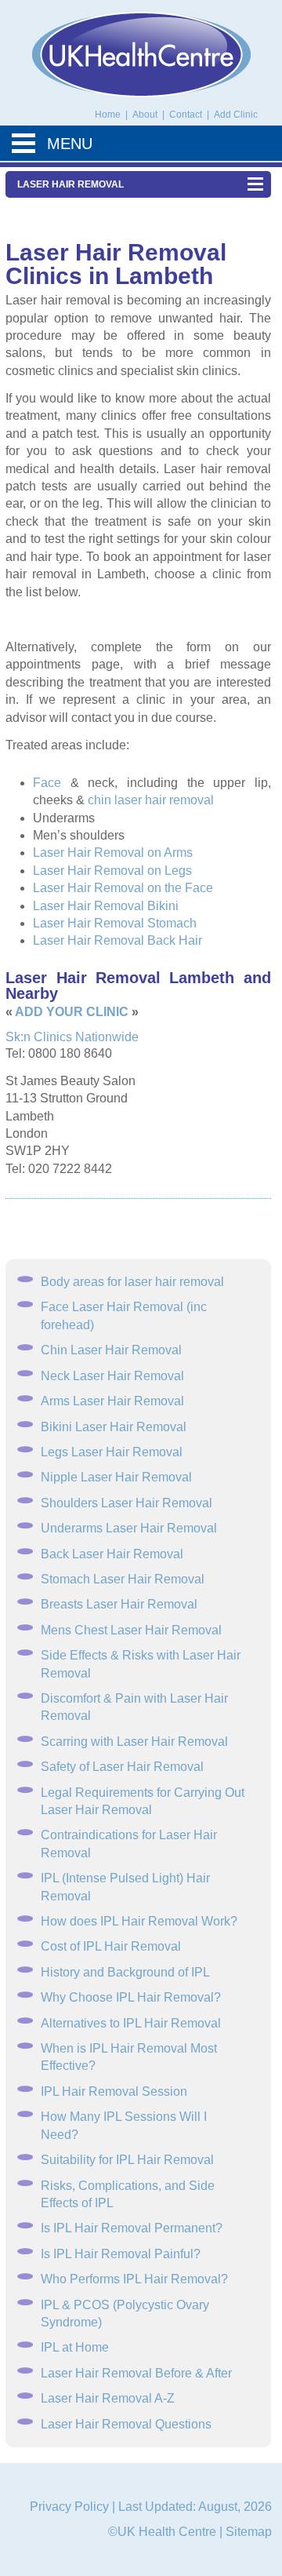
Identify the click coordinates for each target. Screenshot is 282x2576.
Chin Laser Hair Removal (111, 1350)
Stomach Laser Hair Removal (123, 1579)
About (146, 115)
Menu (70, 144)
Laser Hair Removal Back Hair (117, 940)
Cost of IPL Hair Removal (111, 1946)
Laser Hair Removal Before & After (136, 2373)
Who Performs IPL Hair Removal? (134, 2279)
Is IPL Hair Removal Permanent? (132, 2228)
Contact (187, 115)
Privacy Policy (69, 2507)
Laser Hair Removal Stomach (115, 923)
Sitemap (249, 2532)
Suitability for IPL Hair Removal (127, 2160)
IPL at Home (75, 2347)
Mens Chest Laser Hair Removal (131, 1630)
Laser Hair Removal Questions (126, 2424)
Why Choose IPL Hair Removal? (131, 1997)
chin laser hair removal (151, 800)
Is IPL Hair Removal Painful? (121, 2254)
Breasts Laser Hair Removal (119, 1604)
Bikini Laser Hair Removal (114, 1427)
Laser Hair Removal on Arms (113, 853)
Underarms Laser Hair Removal (129, 1528)
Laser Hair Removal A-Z (108, 2398)
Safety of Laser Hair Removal (122, 1767)
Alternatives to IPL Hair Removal (131, 2023)
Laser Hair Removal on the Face (123, 888)
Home (108, 115)
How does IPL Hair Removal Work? (139, 1921)
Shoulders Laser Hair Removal (127, 1503)
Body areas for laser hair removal (132, 1282)
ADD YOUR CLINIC (72, 1012)
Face (47, 783)
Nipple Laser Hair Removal (116, 1477)
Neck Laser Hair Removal (112, 1376)
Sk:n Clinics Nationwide (72, 1037)
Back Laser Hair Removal (112, 1554)
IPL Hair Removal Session (114, 2091)
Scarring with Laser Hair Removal (134, 1742)
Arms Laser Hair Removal (112, 1401)
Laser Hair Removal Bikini (106, 906)
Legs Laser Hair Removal (112, 1452)
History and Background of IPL (125, 1972)
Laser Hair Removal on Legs (112, 871)
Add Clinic (236, 115)
